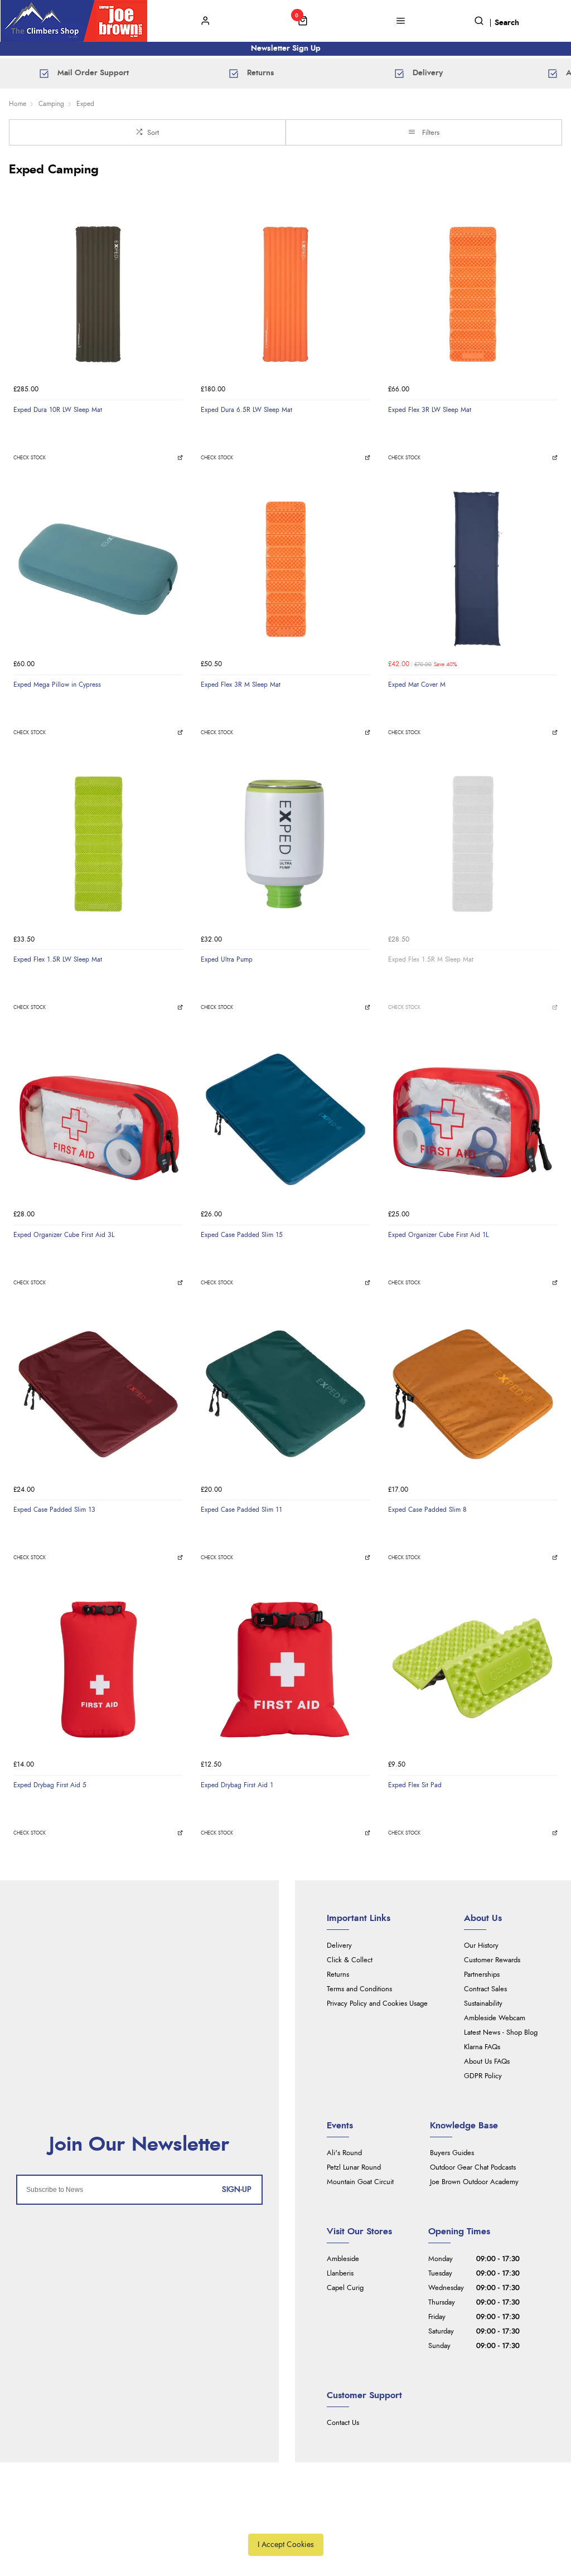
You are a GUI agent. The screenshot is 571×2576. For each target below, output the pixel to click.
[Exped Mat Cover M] (473, 569)
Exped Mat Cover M (417, 685)
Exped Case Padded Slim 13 (54, 1510)
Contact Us (343, 2423)
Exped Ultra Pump (227, 959)
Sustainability (483, 2004)
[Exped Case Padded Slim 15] (285, 1119)
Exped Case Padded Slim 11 (241, 1510)
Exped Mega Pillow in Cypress (57, 685)
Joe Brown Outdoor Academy (474, 2182)
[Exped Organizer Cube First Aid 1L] (473, 1119)
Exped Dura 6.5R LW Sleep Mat (246, 410)
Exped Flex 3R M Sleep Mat (241, 685)
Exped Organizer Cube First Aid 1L (438, 1235)
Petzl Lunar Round (354, 2168)
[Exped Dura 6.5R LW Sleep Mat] (285, 294)
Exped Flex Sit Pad (415, 1785)
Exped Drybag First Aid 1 (237, 1785)
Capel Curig (345, 2288)
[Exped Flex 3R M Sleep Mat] (285, 569)
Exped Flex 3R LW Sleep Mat (430, 410)
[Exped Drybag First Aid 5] (98, 1670)
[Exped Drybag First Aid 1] (285, 1670)
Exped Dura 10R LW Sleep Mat (58, 410)
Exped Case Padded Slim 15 (242, 1235)
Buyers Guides (452, 2153)
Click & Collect (350, 1960)
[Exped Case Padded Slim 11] (285, 1394)
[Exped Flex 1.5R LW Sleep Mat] (98, 844)
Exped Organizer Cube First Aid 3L (64, 1235)
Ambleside (343, 2259)
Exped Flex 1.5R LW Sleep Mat (58, 959)
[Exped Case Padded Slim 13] (98, 1394)
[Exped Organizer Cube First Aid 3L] (98, 1119)
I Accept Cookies (286, 2545)
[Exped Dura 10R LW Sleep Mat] (98, 294)
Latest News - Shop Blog (501, 2033)
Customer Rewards (492, 1960)
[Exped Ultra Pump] (285, 844)
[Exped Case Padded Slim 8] (473, 1394)
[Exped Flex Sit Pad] (473, 1670)
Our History (481, 1946)
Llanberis (340, 2274)
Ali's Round (344, 2153)
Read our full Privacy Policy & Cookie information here (285, 2519)
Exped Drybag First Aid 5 (50, 1785)
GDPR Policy (483, 2076)
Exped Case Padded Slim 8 (427, 1510)
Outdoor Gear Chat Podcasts (473, 2168)
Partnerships (482, 1975)
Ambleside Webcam (495, 2018)
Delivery (339, 1946)
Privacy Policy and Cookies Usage (377, 2004)
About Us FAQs (487, 2062)
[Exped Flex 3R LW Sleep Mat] (473, 294)
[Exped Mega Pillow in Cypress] (98, 569)
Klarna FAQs (482, 2047)
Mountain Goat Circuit (360, 2182)
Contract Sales (485, 1989)
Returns (338, 1975)
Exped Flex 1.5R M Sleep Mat (431, 959)
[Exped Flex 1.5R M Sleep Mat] (473, 844)
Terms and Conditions (359, 1989)
